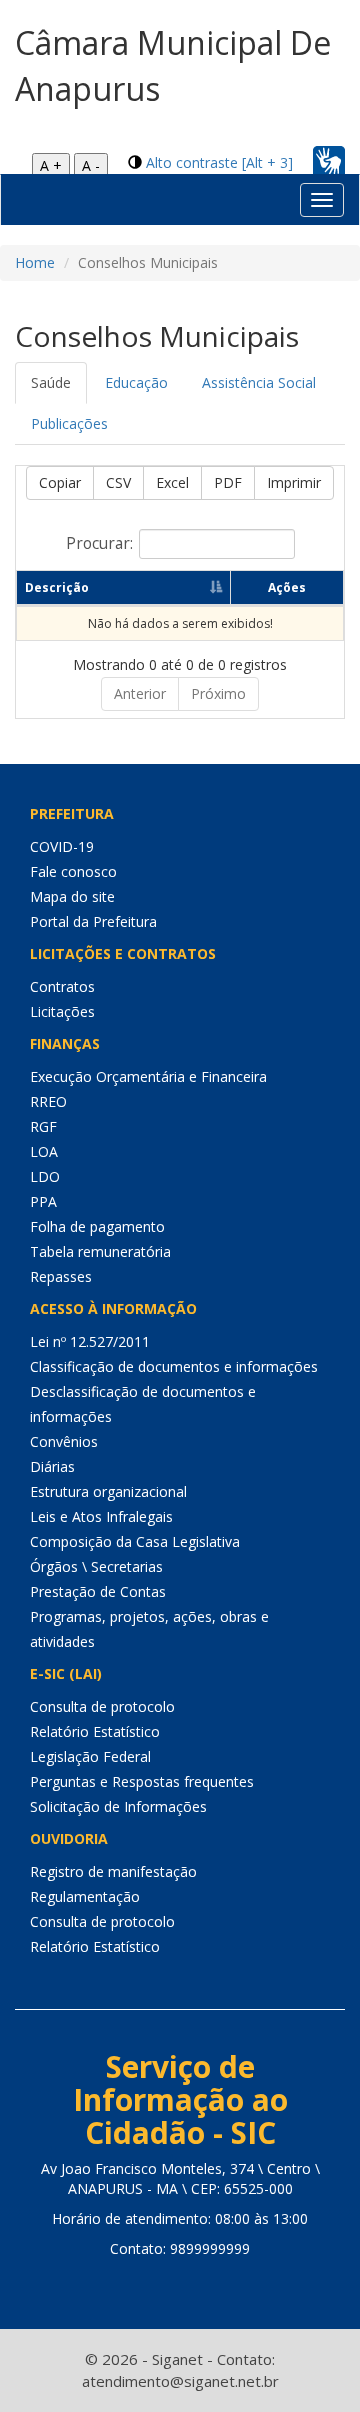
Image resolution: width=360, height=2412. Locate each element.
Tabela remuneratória (100, 1251)
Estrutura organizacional (108, 1491)
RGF (43, 1126)
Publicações (69, 423)
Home (35, 262)
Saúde (51, 382)
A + (51, 165)
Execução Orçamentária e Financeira (148, 1076)
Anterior (140, 693)
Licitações (62, 1011)
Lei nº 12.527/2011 (90, 1341)
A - (91, 165)
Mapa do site (72, 896)
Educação (136, 382)
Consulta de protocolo (102, 1706)
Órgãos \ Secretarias (96, 1566)
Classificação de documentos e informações (174, 1366)
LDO (45, 1176)
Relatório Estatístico (95, 1731)
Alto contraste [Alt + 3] (219, 162)
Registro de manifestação (113, 1871)
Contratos (62, 986)
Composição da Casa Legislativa (135, 1541)
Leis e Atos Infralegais (101, 1516)
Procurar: (99, 543)
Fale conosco (73, 871)
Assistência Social (259, 382)
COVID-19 (62, 846)
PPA (43, 1201)
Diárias (52, 1466)
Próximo (218, 693)
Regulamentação (85, 1896)
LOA (44, 1151)
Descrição (57, 587)
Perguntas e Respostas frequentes (142, 1781)
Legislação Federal (90, 1756)
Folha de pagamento (97, 1226)
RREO (48, 1101)
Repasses (61, 1276)
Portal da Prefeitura (93, 921)
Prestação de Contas (98, 1591)
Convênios (64, 1441)
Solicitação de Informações (118, 1806)
